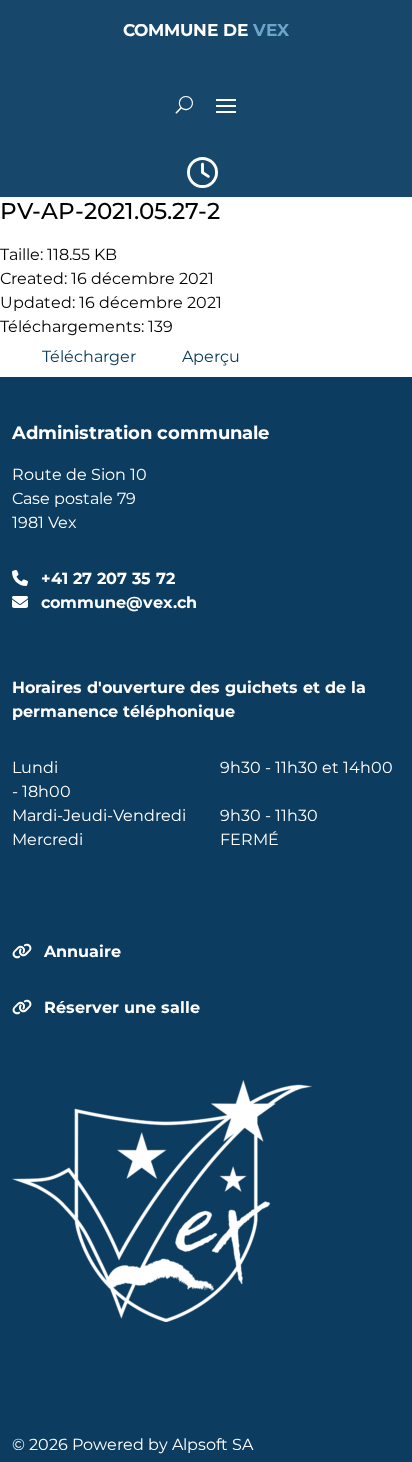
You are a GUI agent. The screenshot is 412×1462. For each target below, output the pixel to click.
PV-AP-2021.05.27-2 (110, 210)
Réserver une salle (122, 1007)
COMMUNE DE (206, 30)
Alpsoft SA (212, 1444)
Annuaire (82, 951)
